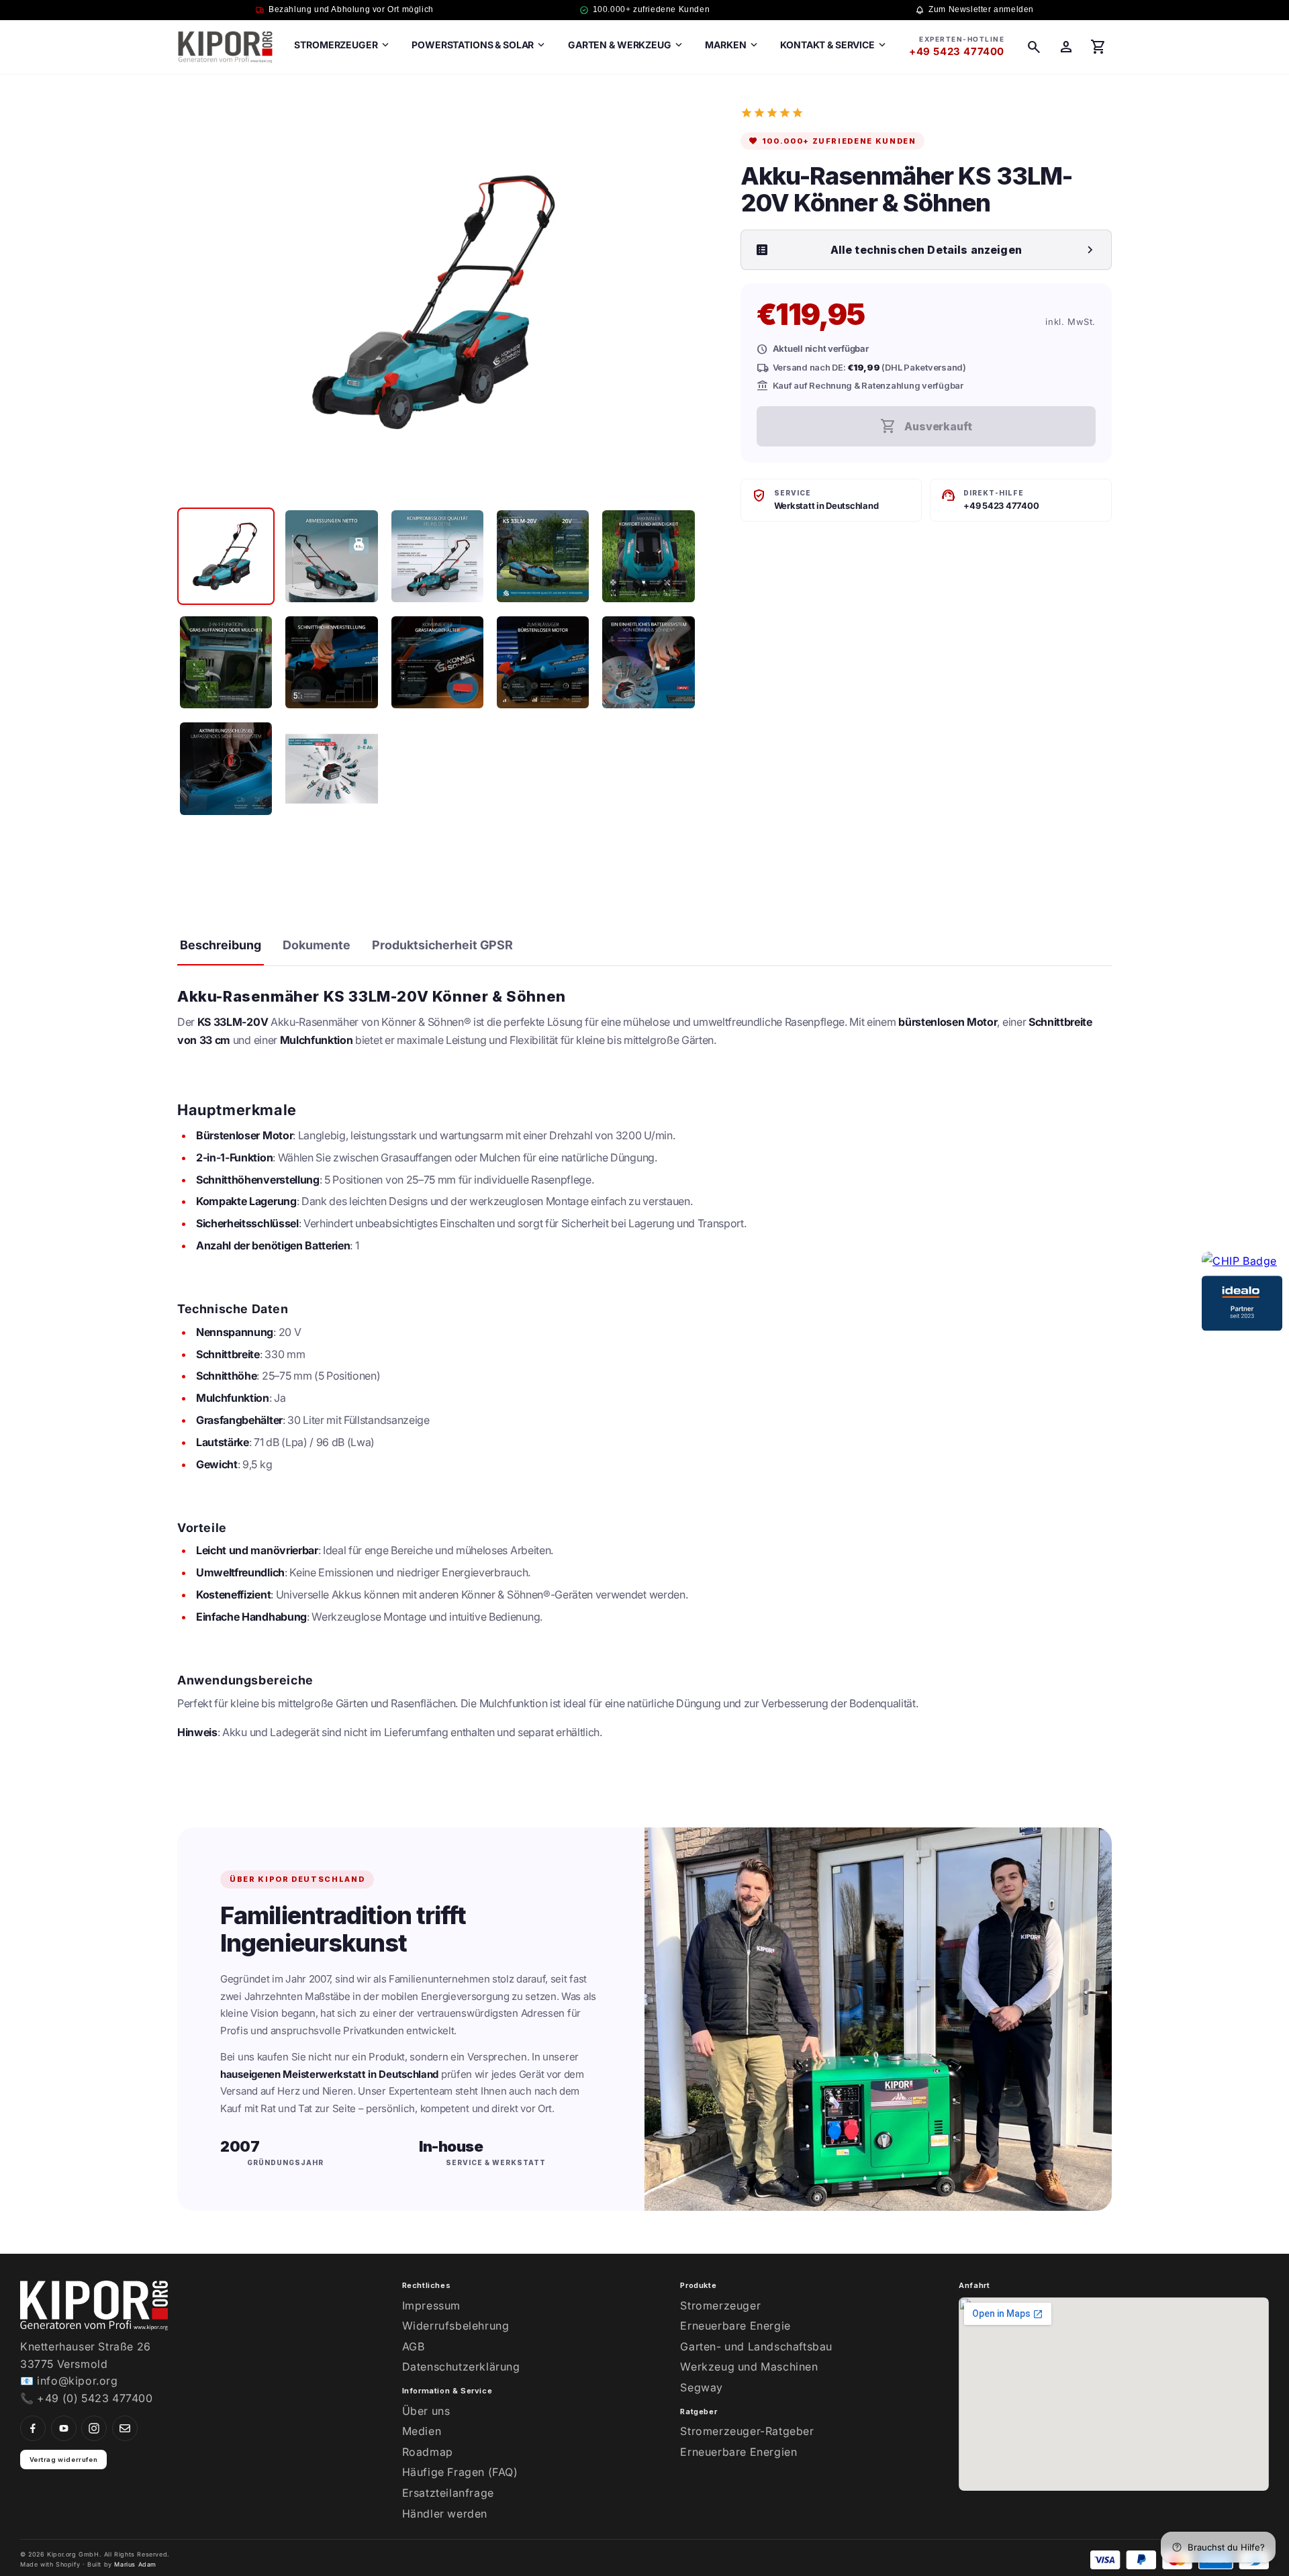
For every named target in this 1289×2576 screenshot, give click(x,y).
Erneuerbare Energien (738, 2452)
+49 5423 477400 (957, 51)
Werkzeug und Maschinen (749, 2367)
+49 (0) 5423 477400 (95, 2398)
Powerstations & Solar (479, 45)
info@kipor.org (77, 2381)
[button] (1034, 47)
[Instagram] (94, 2428)
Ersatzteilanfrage (448, 2493)
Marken (732, 45)
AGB (414, 2346)
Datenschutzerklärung (461, 2367)
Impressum (431, 2305)
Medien (422, 2431)
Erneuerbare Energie (735, 2326)
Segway (702, 2387)
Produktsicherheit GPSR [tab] (442, 945)
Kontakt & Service (834, 45)
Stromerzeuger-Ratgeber (747, 2431)
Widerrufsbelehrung (456, 2326)
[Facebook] (33, 2428)
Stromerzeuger (342, 45)
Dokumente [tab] (317, 945)
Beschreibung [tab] (221, 945)
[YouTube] (64, 2428)
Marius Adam (135, 2564)
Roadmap (428, 2452)
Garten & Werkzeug (626, 45)
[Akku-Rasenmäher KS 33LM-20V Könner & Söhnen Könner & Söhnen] (226, 556)
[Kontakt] (125, 2428)
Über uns (426, 2411)
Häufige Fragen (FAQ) (460, 2472)
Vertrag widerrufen (64, 2460)
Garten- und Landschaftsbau (756, 2346)
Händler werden (445, 2514)
